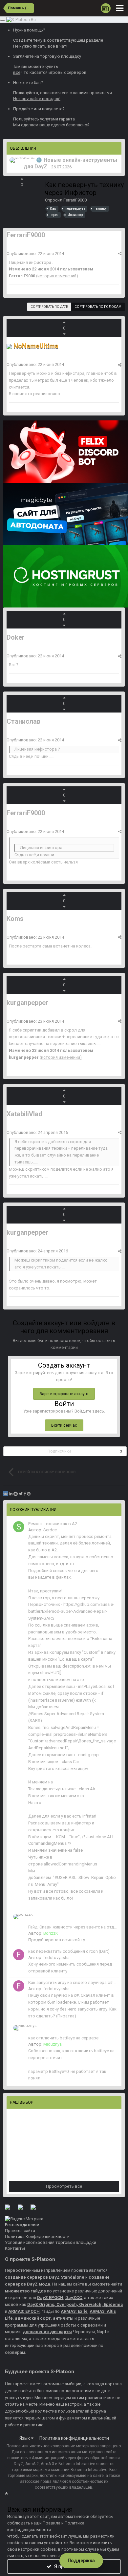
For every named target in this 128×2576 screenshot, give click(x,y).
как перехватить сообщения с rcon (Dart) (69, 1951)
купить (51, 66)
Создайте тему (28, 40)
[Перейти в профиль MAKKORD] (22, 160)
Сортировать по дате (49, 307)
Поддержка (81, 2561)
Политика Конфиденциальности (37, 2236)
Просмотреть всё (64, 2186)
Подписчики (59, 1451)
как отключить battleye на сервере (63, 2038)
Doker (16, 637)
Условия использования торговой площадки (51, 2242)
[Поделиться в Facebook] (25, 1494)
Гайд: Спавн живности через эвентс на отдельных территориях (73, 1927)
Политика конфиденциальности (74, 2438)
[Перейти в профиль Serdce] (19, 1527)
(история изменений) (57, 276)
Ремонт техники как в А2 (53, 1524)
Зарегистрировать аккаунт (64, 1394)
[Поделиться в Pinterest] (29, 1494)
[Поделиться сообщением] (120, 254)
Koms (15, 919)
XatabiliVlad (24, 1114)
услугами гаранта (57, 119)
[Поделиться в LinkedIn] (11, 1494)
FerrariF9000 (75, 200)
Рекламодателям (22, 2225)
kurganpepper (27, 1003)
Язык (25, 2438)
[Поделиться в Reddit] (16, 1494)
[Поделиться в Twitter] (21, 1494)
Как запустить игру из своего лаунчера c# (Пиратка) (73, 1982)
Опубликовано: (35, 254)
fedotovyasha (56, 1958)
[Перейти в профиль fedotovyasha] (19, 1955)
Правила (52, 2523)
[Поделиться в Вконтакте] (6, 1494)
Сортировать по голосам (98, 307)
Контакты (15, 2248)
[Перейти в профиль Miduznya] (25, 2028)
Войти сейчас (64, 1425)
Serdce (50, 1530)
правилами (101, 93)
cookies (15, 2543)
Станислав (23, 721)
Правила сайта (20, 2231)
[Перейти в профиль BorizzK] (23, 1917)
